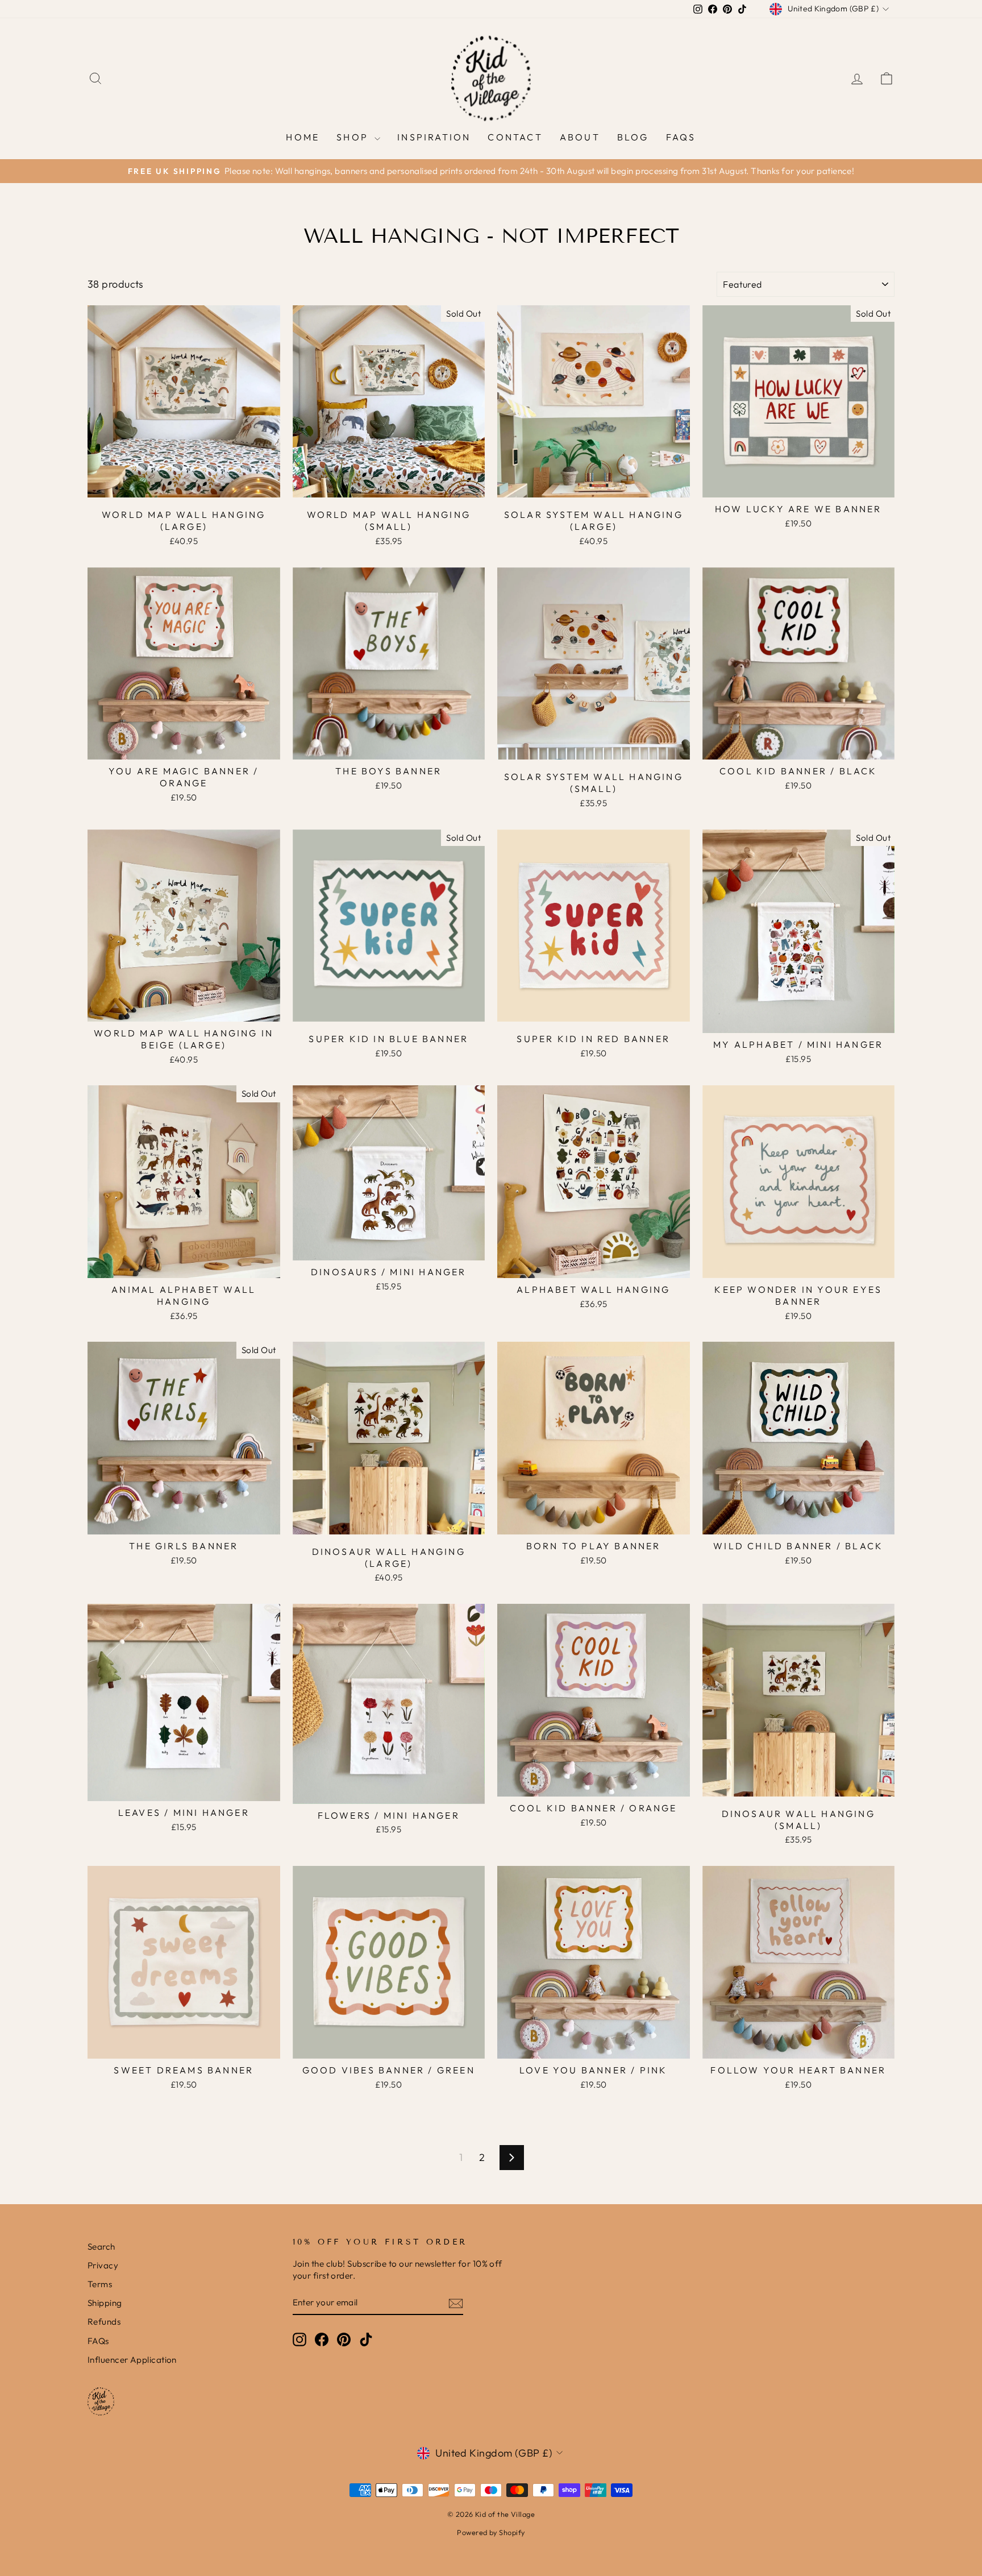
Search (101, 2247)
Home (303, 137)
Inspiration (434, 137)
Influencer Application (132, 2360)
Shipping (105, 2303)
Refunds (104, 2322)
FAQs (681, 137)
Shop (354, 137)
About (580, 137)
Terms (100, 2284)
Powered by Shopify (491, 2532)
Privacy (103, 2265)
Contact (515, 137)
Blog (633, 137)
